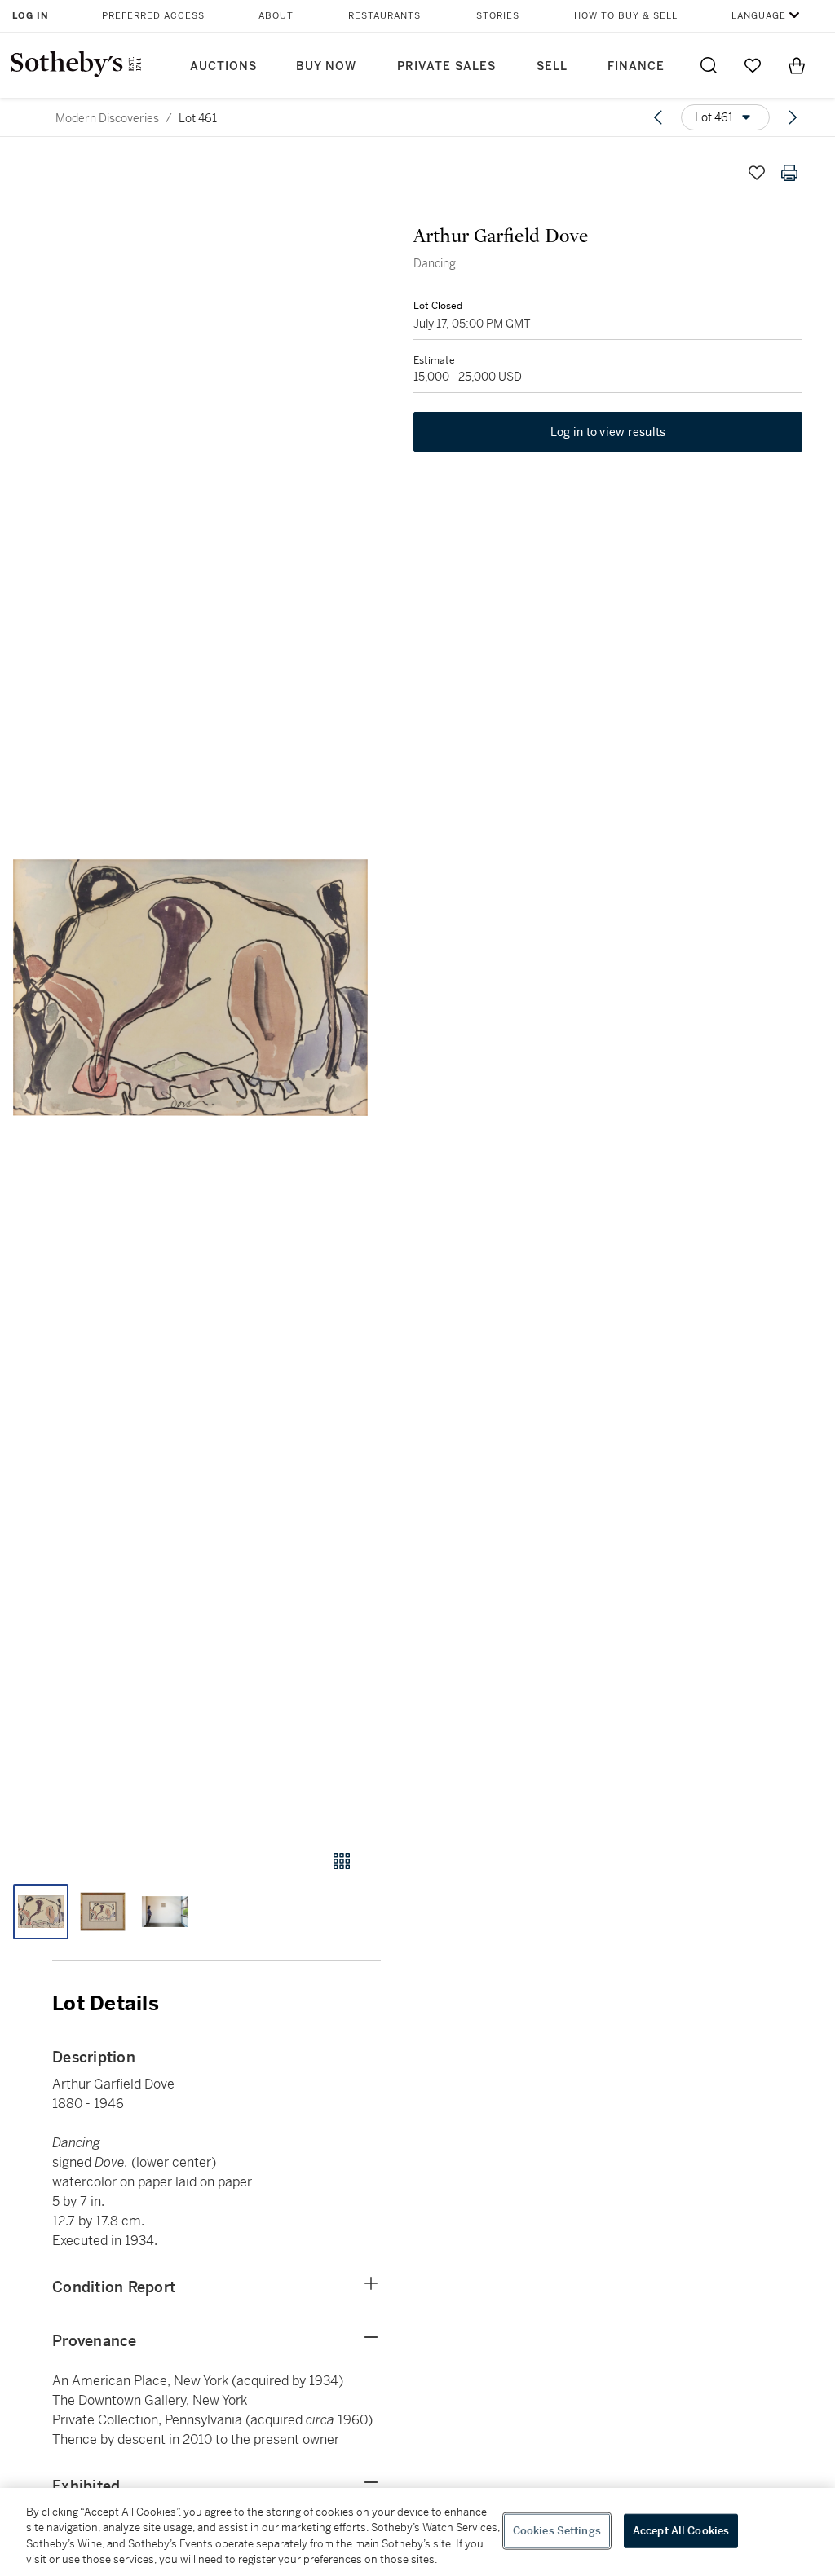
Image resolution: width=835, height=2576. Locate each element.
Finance (636, 66)
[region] (417, 2532)
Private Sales (446, 66)
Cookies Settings (557, 2531)
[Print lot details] (789, 173)
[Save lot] (757, 173)
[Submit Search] (709, 65)
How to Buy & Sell (626, 16)
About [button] (276, 16)
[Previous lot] (658, 117)
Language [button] (759, 16)
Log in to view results (608, 432)
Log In (31, 16)
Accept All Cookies (681, 2531)
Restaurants (384, 16)
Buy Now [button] (326, 66)
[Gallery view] (342, 1861)
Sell (552, 66)
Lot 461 (198, 118)
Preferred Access (153, 16)
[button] (190, 988)
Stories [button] (498, 16)
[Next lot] (793, 117)
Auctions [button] (223, 66)
